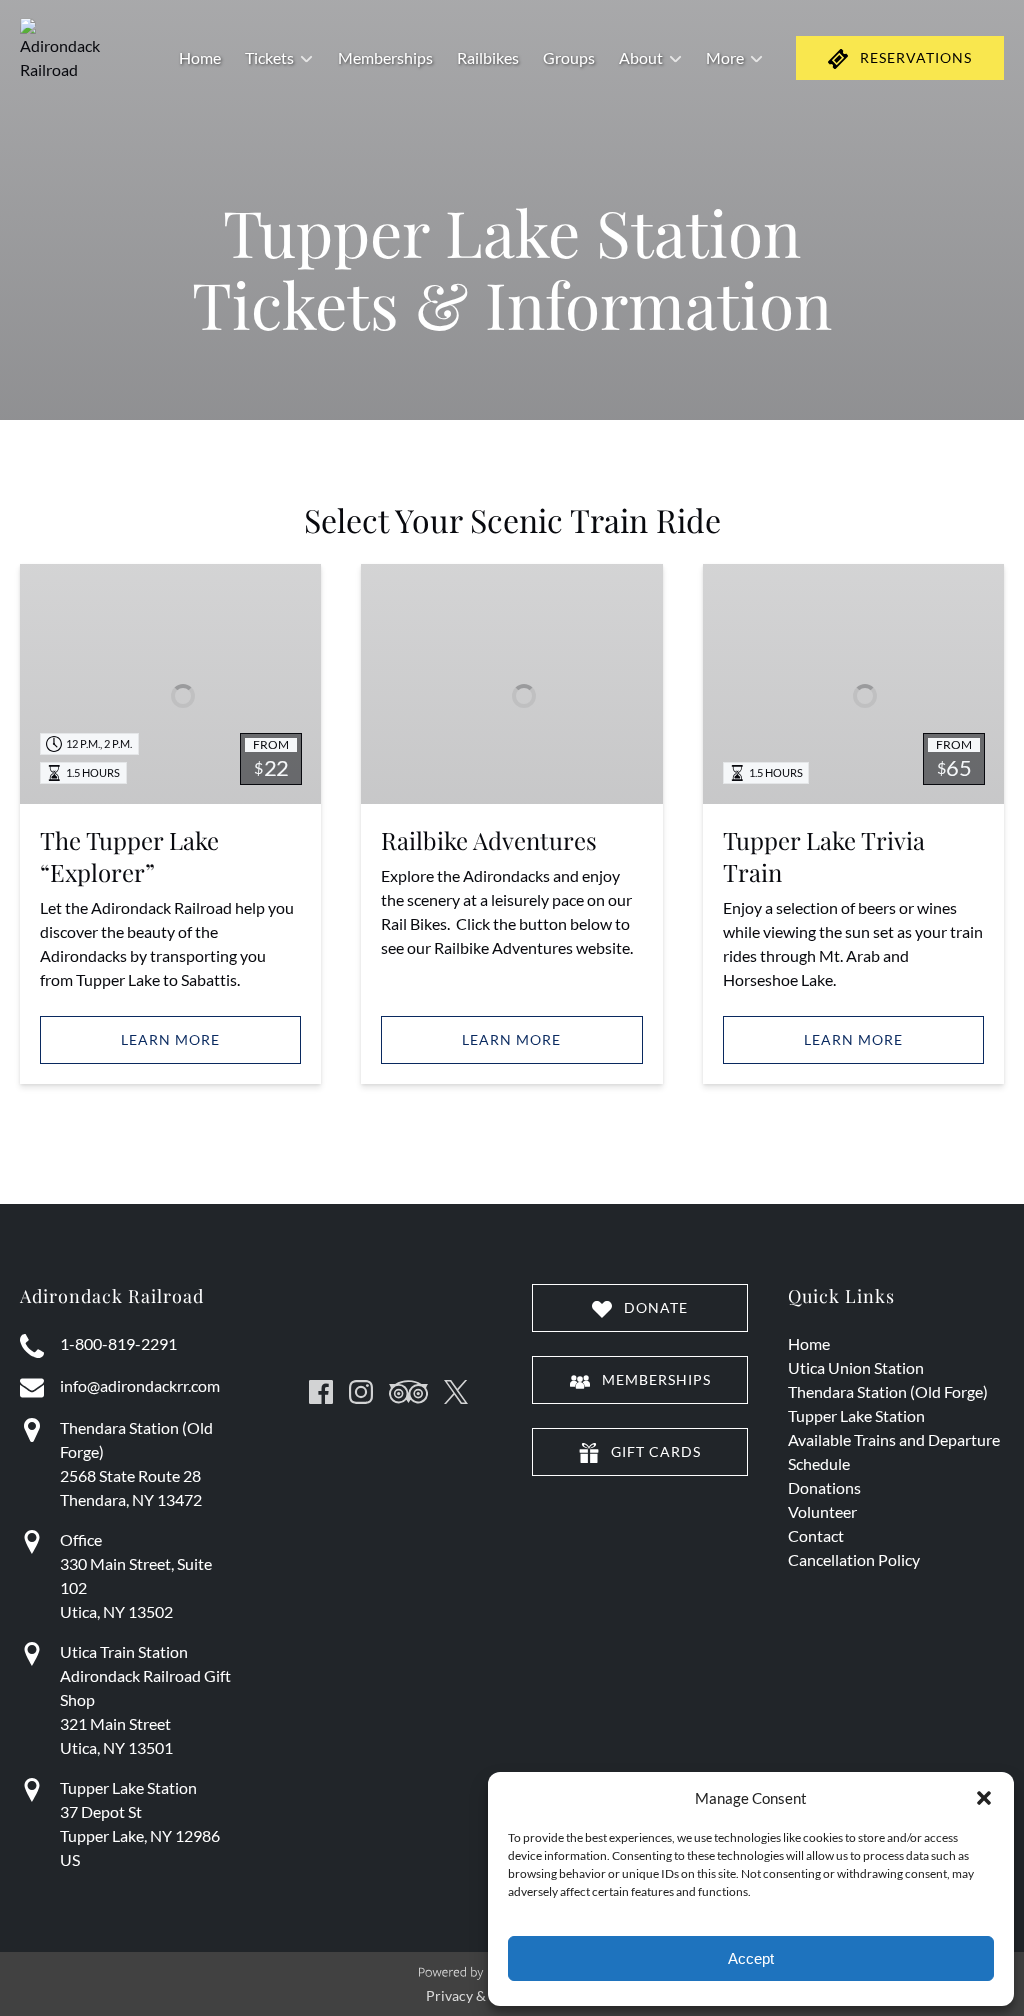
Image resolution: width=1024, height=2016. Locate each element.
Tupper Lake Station (856, 1415)
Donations (824, 1487)
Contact (816, 1535)
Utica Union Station (856, 1367)
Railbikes (488, 57)
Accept (751, 1958)
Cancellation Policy (854, 1559)
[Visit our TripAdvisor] (408, 1392)
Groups (569, 57)
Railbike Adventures (489, 840)
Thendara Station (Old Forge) (888, 1391)
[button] (984, 1798)
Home (200, 57)
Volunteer (822, 1511)
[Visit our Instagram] (361, 1392)
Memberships (385, 57)
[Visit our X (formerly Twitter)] (456, 1392)
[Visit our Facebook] (321, 1392)
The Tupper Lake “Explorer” (129, 856)
